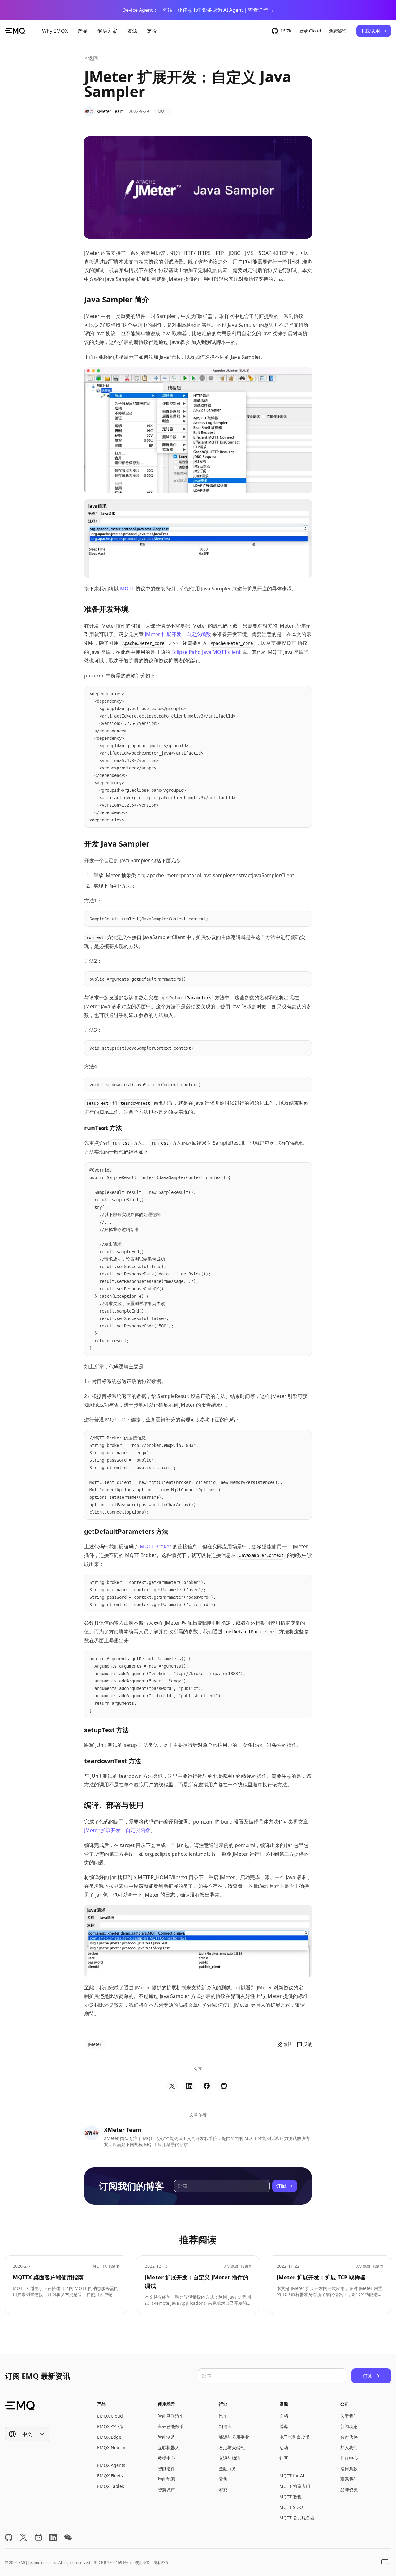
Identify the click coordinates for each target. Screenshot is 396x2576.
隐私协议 (161, 2563)
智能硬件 (166, 2469)
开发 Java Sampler (117, 844)
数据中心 (166, 2458)
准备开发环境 (106, 609)
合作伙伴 (349, 2437)
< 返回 (91, 58)
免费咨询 (338, 31)
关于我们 (349, 2416)
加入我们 (349, 2447)
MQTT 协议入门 (295, 2486)
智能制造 (166, 2437)
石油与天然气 (232, 2447)
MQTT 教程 (291, 2497)
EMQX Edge (109, 2437)
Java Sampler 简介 (117, 299)
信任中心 (349, 2458)
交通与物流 (230, 2458)
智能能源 (166, 2479)
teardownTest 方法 (113, 1761)
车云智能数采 (171, 2426)
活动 (284, 2447)
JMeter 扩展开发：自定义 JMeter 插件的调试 (197, 2282)
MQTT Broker (156, 1546)
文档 (284, 2416)
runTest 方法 (103, 1128)
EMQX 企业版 (110, 2426)
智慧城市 (166, 2490)
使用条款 (143, 2563)
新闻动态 (349, 2426)
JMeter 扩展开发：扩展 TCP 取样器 (321, 2277)
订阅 (281, 2186)
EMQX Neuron (112, 2447)
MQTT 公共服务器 (297, 2518)
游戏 (223, 2490)
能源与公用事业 (234, 2437)
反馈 (308, 2044)
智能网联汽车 (171, 2416)
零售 (223, 2479)
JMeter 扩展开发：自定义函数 (178, 634)
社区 (284, 2458)
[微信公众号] (68, 2537)
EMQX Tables (111, 2486)
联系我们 (349, 2479)
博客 (284, 2426)
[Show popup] (385, 2562)
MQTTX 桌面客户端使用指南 (48, 2277)
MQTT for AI (292, 2476)
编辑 (288, 2044)
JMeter (95, 2044)
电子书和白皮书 (295, 2437)
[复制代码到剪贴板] (304, 694)
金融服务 (227, 2469)
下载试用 (370, 31)
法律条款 (349, 2469)
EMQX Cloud (110, 2416)
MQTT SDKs (291, 2507)
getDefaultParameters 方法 (126, 1531)
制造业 (225, 2426)
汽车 (223, 2416)
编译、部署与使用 (114, 1805)
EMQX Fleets (110, 2476)
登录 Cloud (310, 31)
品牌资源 (349, 2490)
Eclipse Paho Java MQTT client (206, 652)
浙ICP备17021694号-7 (113, 2563)
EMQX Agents (111, 2465)
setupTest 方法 (106, 1730)
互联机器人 (169, 2447)
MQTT (163, 111)
